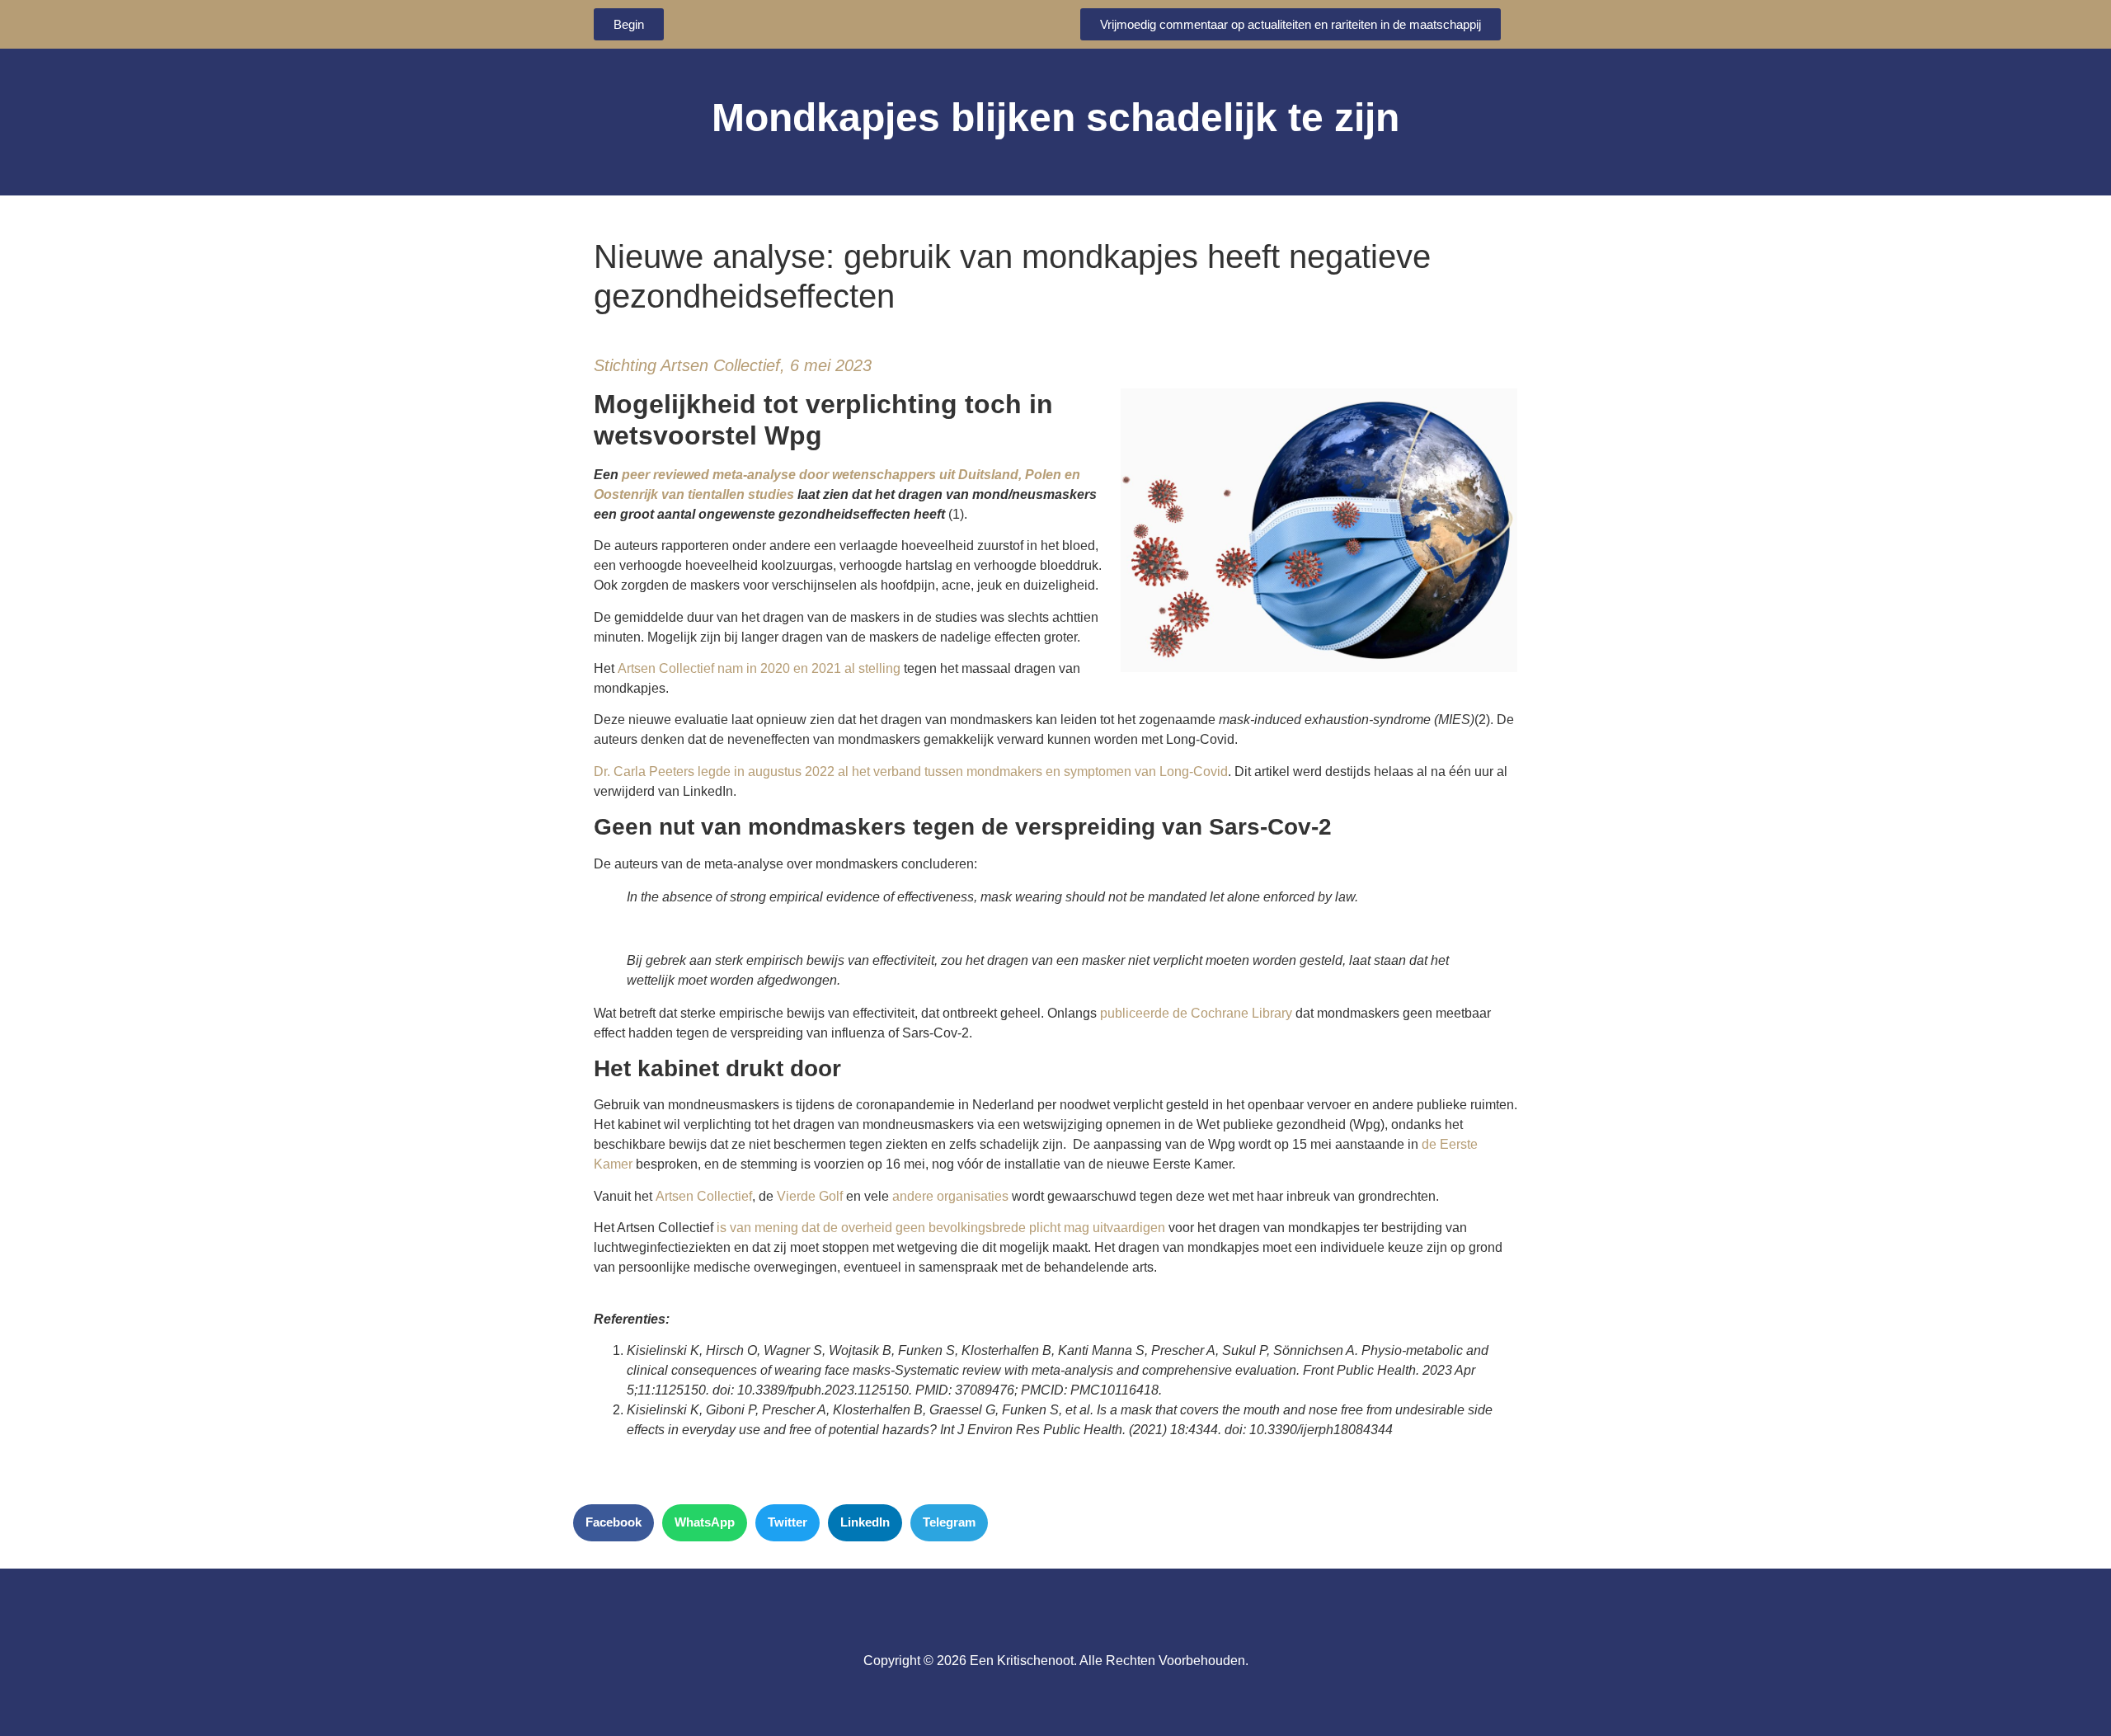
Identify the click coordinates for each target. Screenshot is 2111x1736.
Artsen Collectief (704, 1196)
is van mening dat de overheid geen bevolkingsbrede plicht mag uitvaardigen (941, 1228)
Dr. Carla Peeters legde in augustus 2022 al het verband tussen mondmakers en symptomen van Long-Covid (911, 772)
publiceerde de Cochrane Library (1196, 1013)
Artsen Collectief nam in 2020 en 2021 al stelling (759, 668)
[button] (614, 1523)
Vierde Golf (810, 1196)
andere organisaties (950, 1196)
